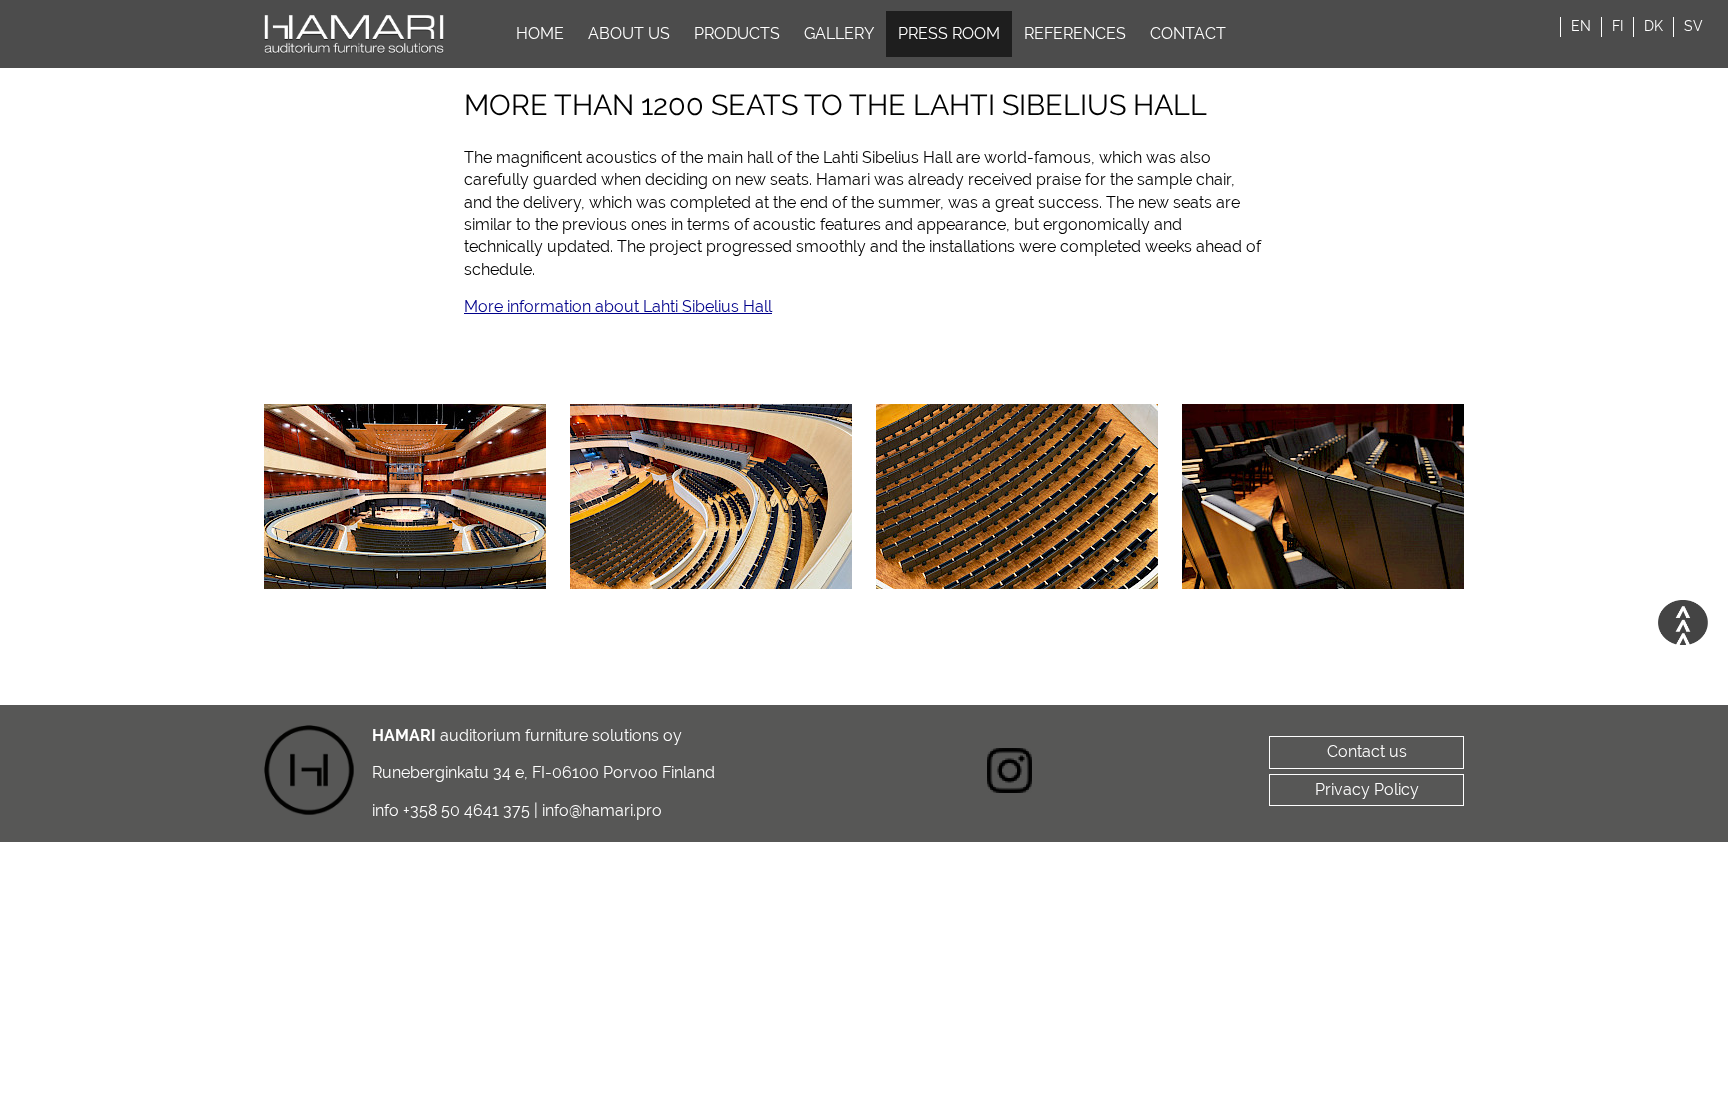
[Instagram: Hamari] (1010, 773)
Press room (949, 33)
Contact (1188, 33)
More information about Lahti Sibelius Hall (618, 306)
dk (1653, 26)
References (1075, 33)
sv (1693, 26)
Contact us (1367, 751)
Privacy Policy (1367, 789)
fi (1617, 26)
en (1581, 26)
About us (629, 33)
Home (540, 33)
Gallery (839, 33)
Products (737, 33)
